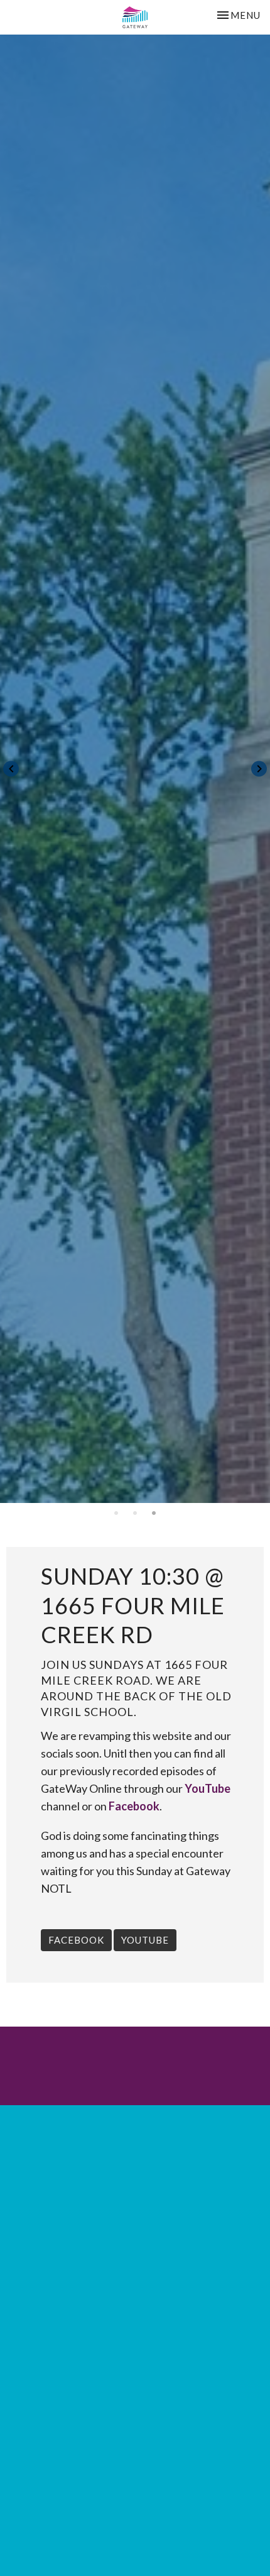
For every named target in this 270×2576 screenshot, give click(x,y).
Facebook (134, 1806)
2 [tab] (135, 1512)
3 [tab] (154, 1512)
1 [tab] (116, 1512)
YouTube (208, 1788)
